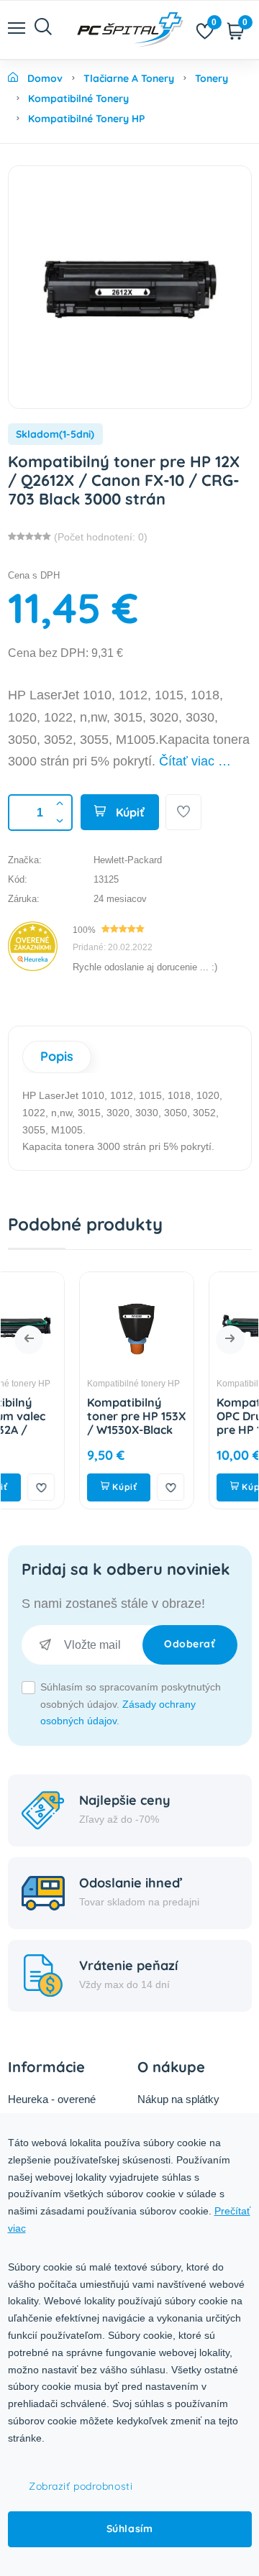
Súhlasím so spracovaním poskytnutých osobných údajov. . (131, 1704)
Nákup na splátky (178, 2099)
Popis (57, 1056)
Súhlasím (129, 2529)
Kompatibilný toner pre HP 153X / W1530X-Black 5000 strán (86, 1423)
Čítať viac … (195, 761)
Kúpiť (129, 812)
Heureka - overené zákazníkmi (52, 2108)
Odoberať (190, 1644)
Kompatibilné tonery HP (83, 1384)
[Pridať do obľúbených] (183, 812)
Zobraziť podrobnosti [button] (81, 2486)
